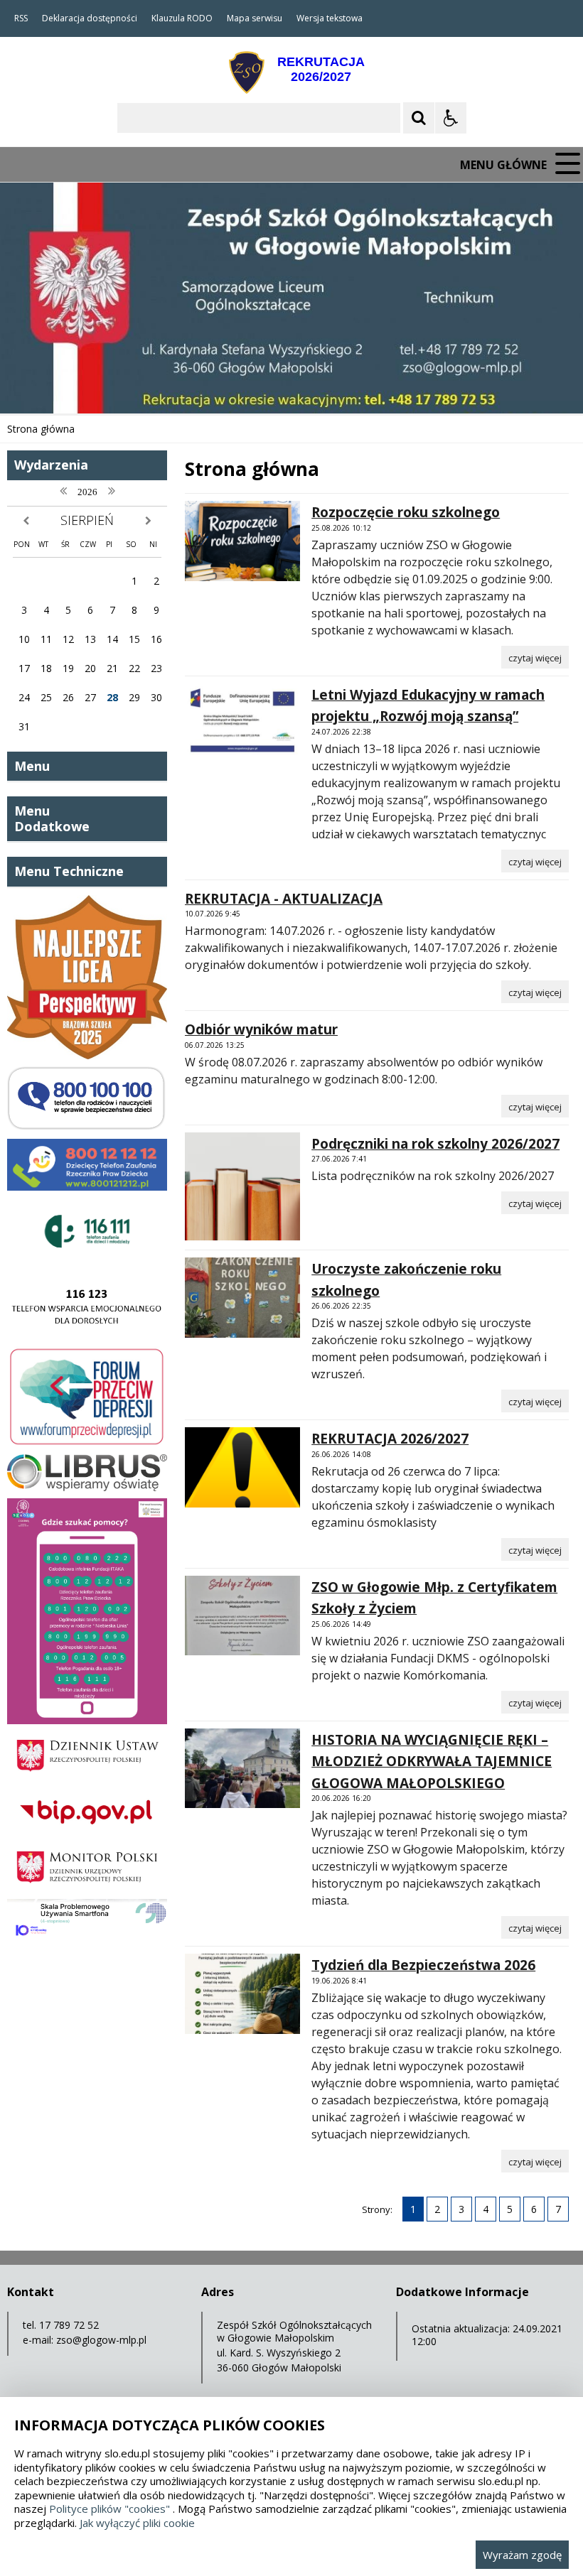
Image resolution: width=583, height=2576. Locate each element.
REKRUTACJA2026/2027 (321, 69)
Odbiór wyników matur (261, 1029)
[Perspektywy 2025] (87, 1055)
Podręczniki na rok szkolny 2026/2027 (435, 1144)
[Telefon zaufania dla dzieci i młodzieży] (87, 1261)
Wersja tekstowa (330, 18)
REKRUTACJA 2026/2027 (390, 1439)
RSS (21, 18)
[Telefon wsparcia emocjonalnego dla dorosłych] (87, 1335)
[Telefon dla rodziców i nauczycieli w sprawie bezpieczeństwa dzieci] (87, 1128)
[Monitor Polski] (87, 1888)
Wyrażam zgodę (522, 2555)
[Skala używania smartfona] (87, 1938)
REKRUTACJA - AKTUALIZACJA (284, 899)
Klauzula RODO (182, 18)
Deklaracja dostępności (90, 18)
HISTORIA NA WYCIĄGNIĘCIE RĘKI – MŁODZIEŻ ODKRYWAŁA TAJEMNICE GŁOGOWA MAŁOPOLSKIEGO (432, 1761)
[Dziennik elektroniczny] (87, 1487)
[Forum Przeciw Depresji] (87, 1443)
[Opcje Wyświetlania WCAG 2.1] (451, 118)
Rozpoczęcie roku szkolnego (406, 512)
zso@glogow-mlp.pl (101, 2340)
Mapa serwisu (255, 18)
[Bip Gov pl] (87, 1832)
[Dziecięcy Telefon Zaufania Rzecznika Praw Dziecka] (87, 1187)
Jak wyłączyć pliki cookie (137, 2523)
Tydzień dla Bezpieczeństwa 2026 (423, 1965)
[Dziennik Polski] (87, 1776)
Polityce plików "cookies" (109, 2509)
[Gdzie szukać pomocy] (87, 1720)
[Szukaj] (419, 118)
